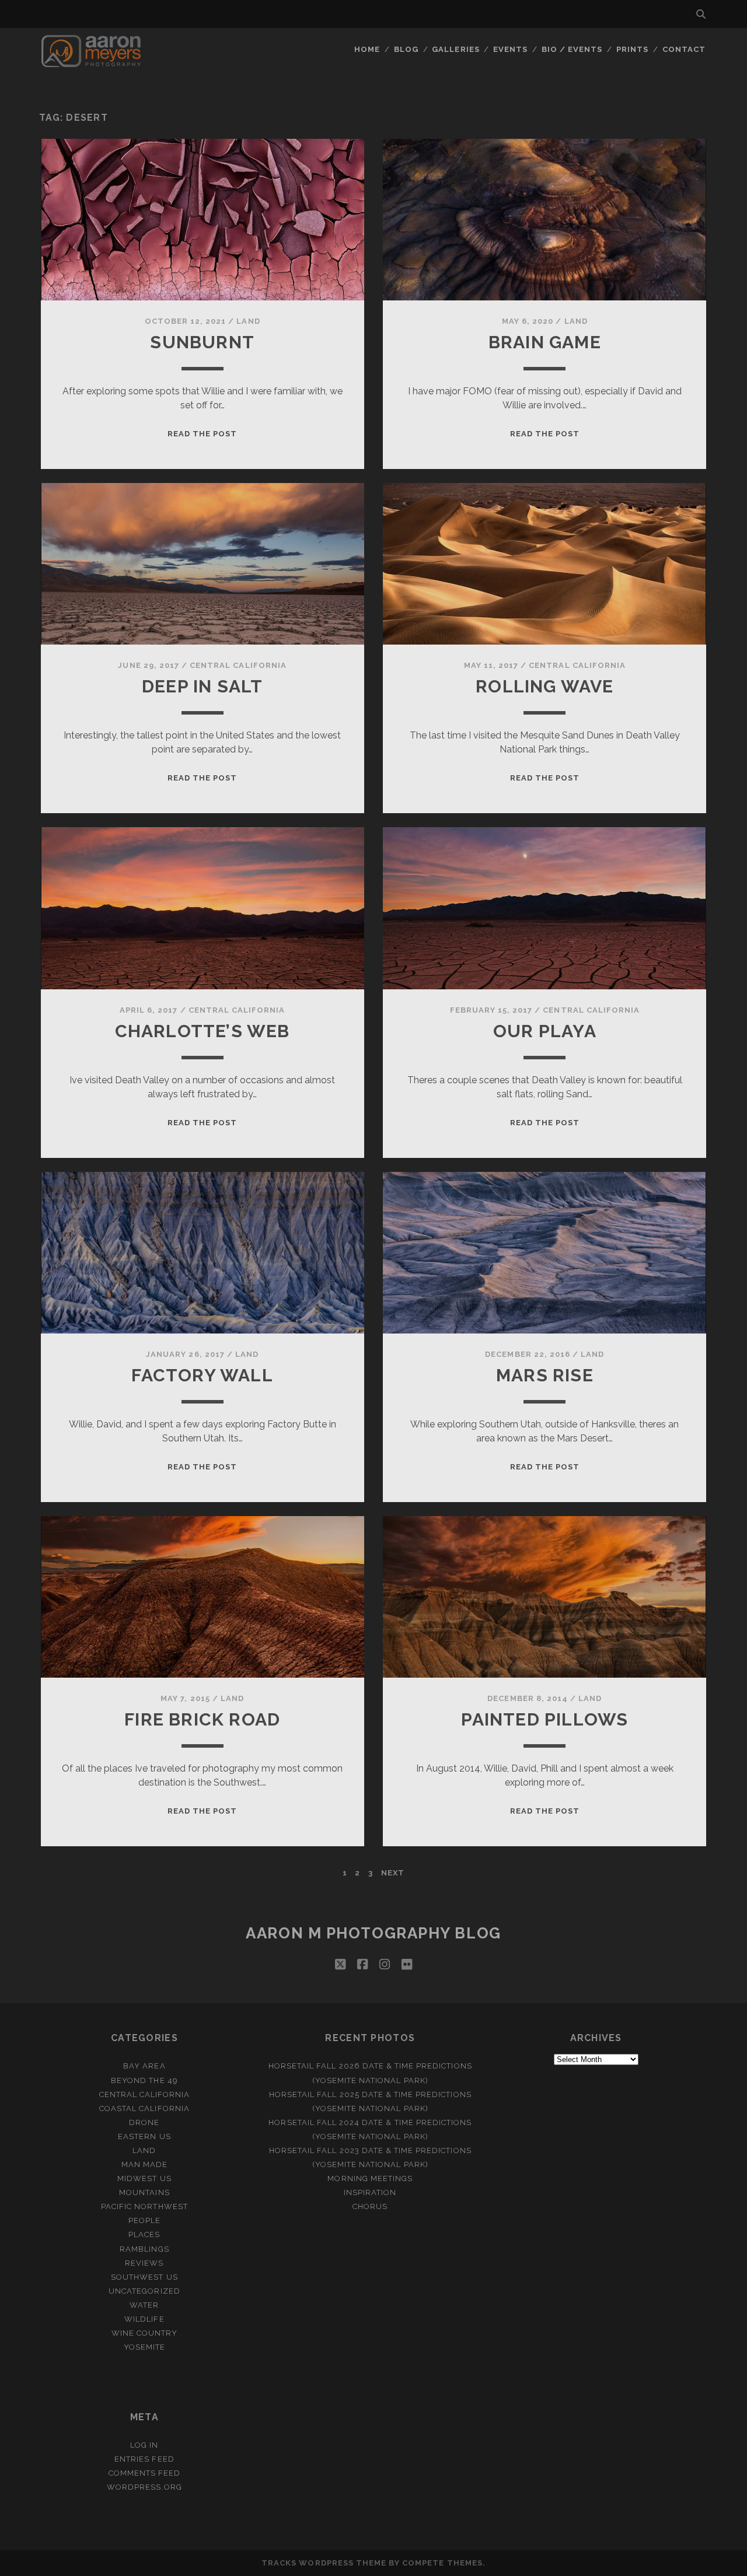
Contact (684, 49)
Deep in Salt (202, 686)
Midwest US (144, 2178)
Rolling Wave (544, 686)
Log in (144, 2445)
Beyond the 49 (144, 2080)
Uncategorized (144, 2291)
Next (393, 1873)
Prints (632, 49)
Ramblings (144, 2249)
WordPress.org (144, 2487)
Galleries (455, 49)
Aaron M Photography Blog (373, 1933)
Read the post (203, 434)
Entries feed (144, 2459)
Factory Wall (202, 1375)
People (144, 2220)
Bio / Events (572, 49)
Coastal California (144, 2108)
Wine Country (145, 2333)
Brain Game (545, 342)
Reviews (144, 2263)
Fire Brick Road (202, 1719)
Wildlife (144, 2319)
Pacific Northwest (144, 2206)
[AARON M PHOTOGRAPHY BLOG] (91, 62)
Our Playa (545, 1031)
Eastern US (144, 2136)
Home (367, 49)
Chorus (370, 2206)
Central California (238, 665)
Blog (406, 49)
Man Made (144, 2164)
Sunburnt (202, 342)
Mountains (144, 2192)
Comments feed (145, 2473)
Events (510, 49)
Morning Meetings (370, 2178)
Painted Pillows (544, 1719)
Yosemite (144, 2347)
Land (248, 321)
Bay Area (144, 2066)
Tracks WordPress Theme (324, 2563)
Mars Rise (545, 1375)
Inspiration (370, 2192)
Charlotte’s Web (203, 1031)
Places (144, 2234)
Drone (144, 2122)
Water (144, 2305)
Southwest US (144, 2277)
